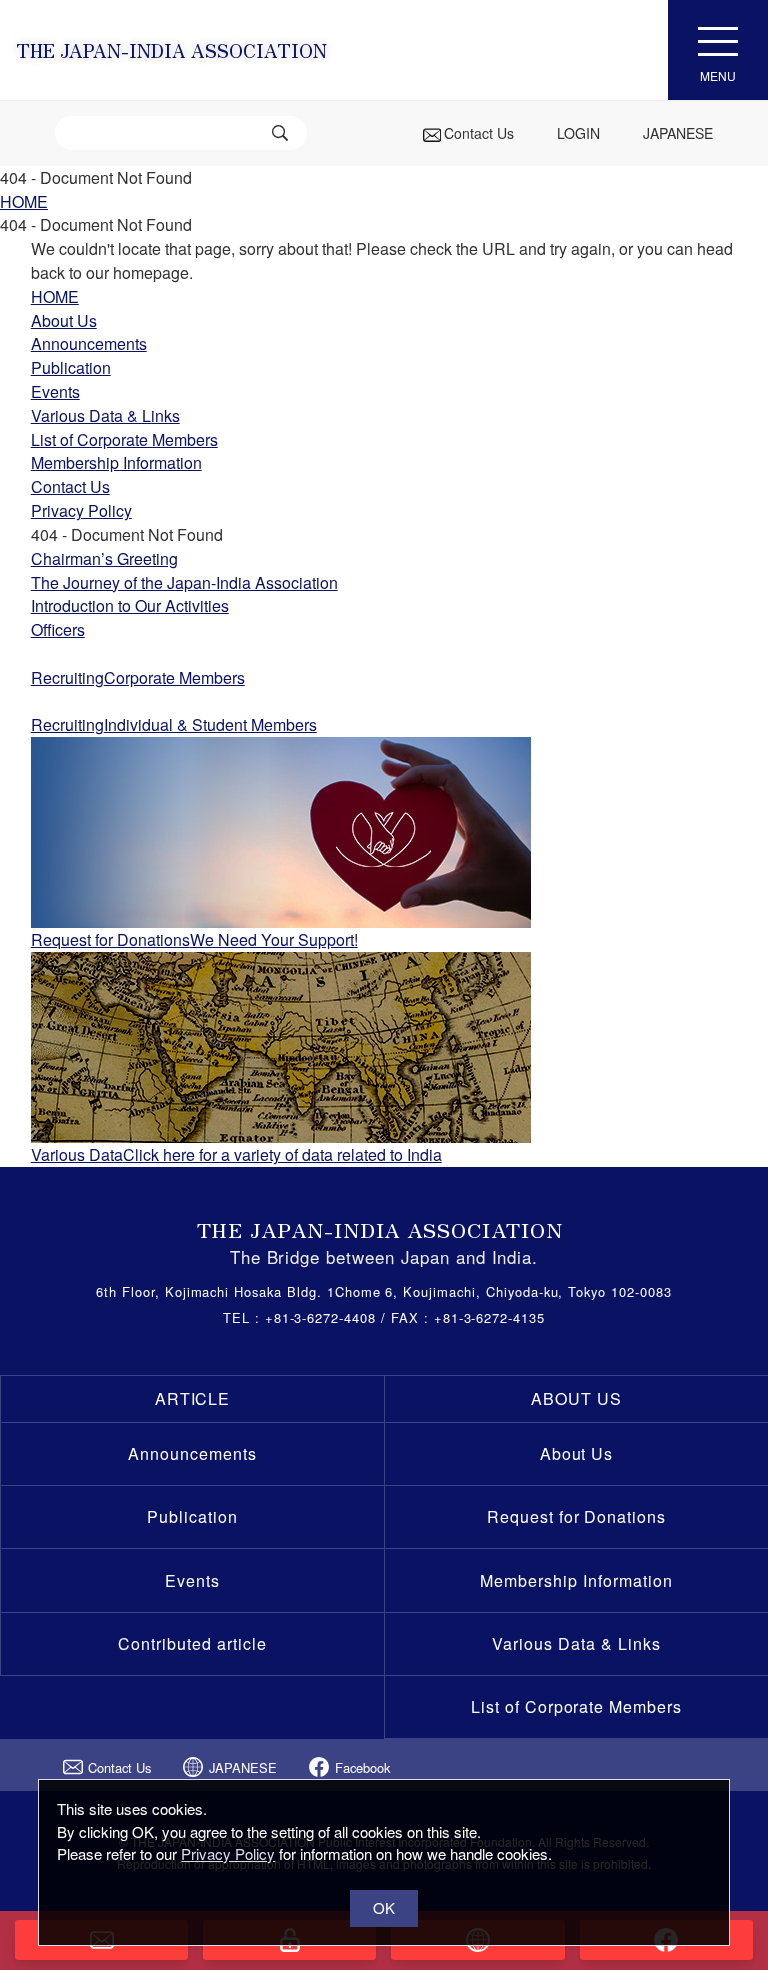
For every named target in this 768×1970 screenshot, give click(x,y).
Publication (192, 1516)
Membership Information (576, 1580)
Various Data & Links (576, 1643)
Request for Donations (576, 1516)
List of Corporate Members (576, 1706)
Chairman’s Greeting (104, 558)
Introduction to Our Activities (130, 605)
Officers (58, 629)
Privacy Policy (228, 1853)
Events (192, 1580)
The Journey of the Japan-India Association (184, 582)
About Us (577, 1453)
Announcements (192, 1453)
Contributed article (192, 1643)
